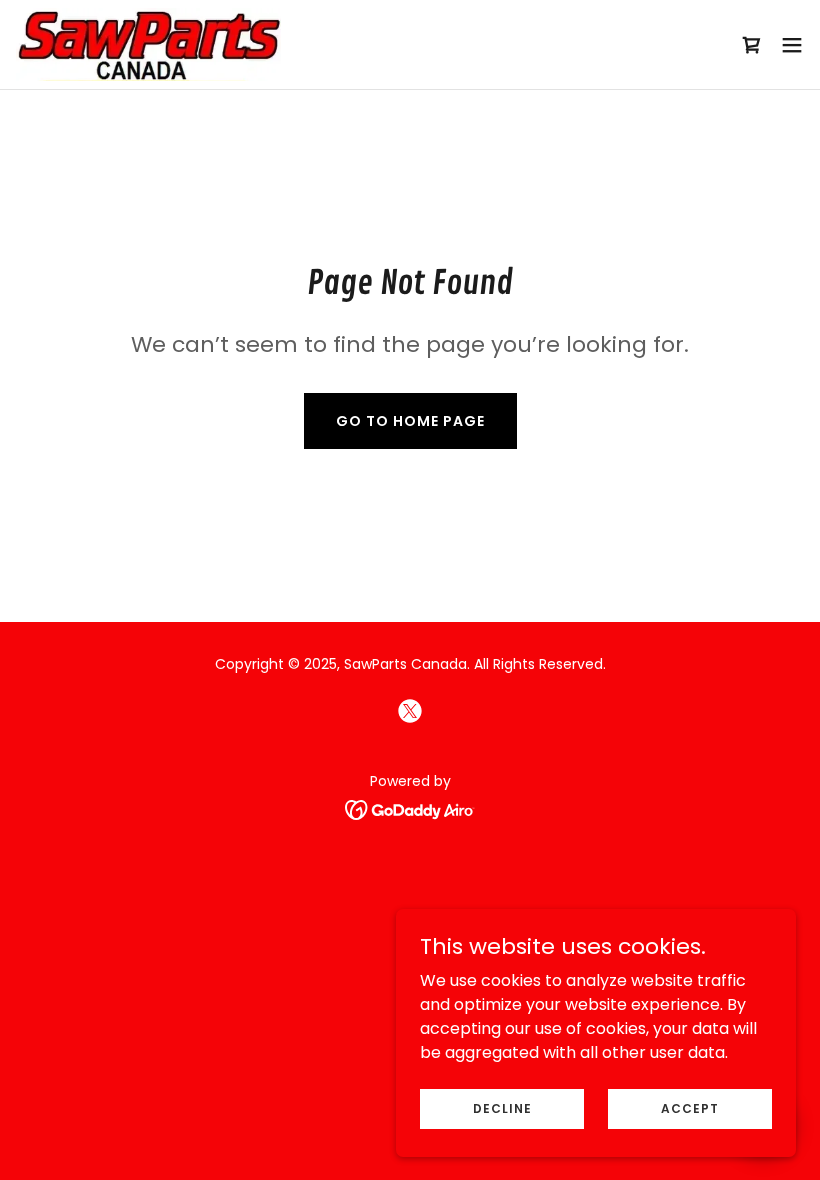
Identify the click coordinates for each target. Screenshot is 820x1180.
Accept (690, 1107)
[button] (792, 45)
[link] (148, 44)
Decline (502, 1107)
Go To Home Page (410, 421)
